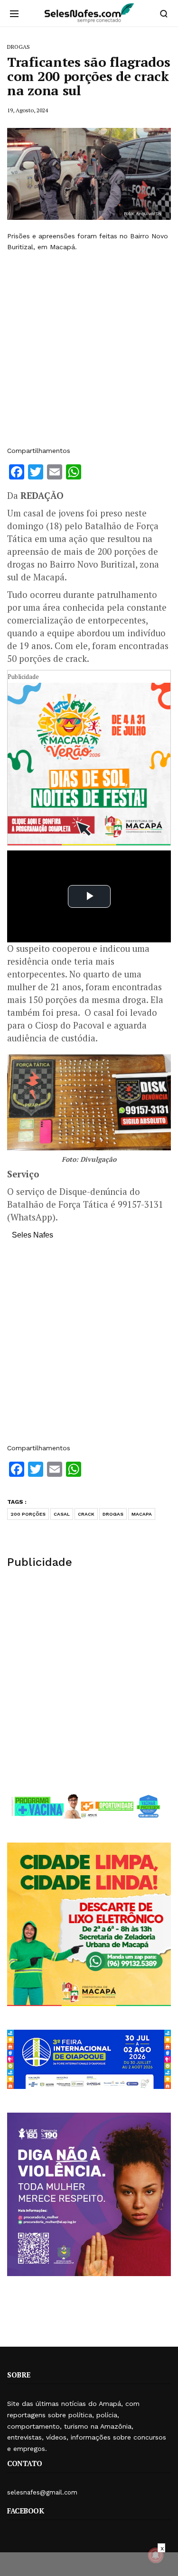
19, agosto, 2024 (28, 110)
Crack (86, 1514)
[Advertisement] (89, 349)
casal (62, 1514)
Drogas (113, 1514)
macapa (142, 1514)
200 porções (28, 1514)
